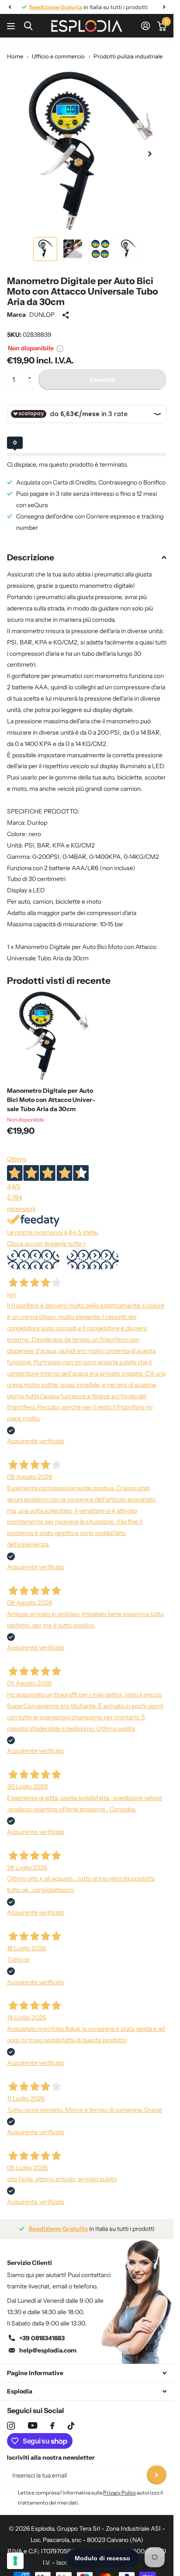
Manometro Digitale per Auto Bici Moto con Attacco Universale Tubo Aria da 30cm (51, 1100)
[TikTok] (71, 2426)
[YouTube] (33, 2425)
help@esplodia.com (48, 2350)
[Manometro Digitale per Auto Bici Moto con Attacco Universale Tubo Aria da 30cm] (52, 1036)
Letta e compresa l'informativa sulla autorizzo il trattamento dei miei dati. (90, 2497)
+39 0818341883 (42, 2338)
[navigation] (10, 7)
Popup (60, 348)
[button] (32, 372)
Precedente (33, 1259)
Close (87, 2373)
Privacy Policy (119, 2493)
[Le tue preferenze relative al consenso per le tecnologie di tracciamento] (15, 2561)
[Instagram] (11, 2426)
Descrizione (31, 558)
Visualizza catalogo (12, 26)
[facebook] (52, 2426)
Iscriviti (157, 2475)
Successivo (93, 1259)
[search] (28, 26)
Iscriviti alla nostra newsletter (51, 2457)
